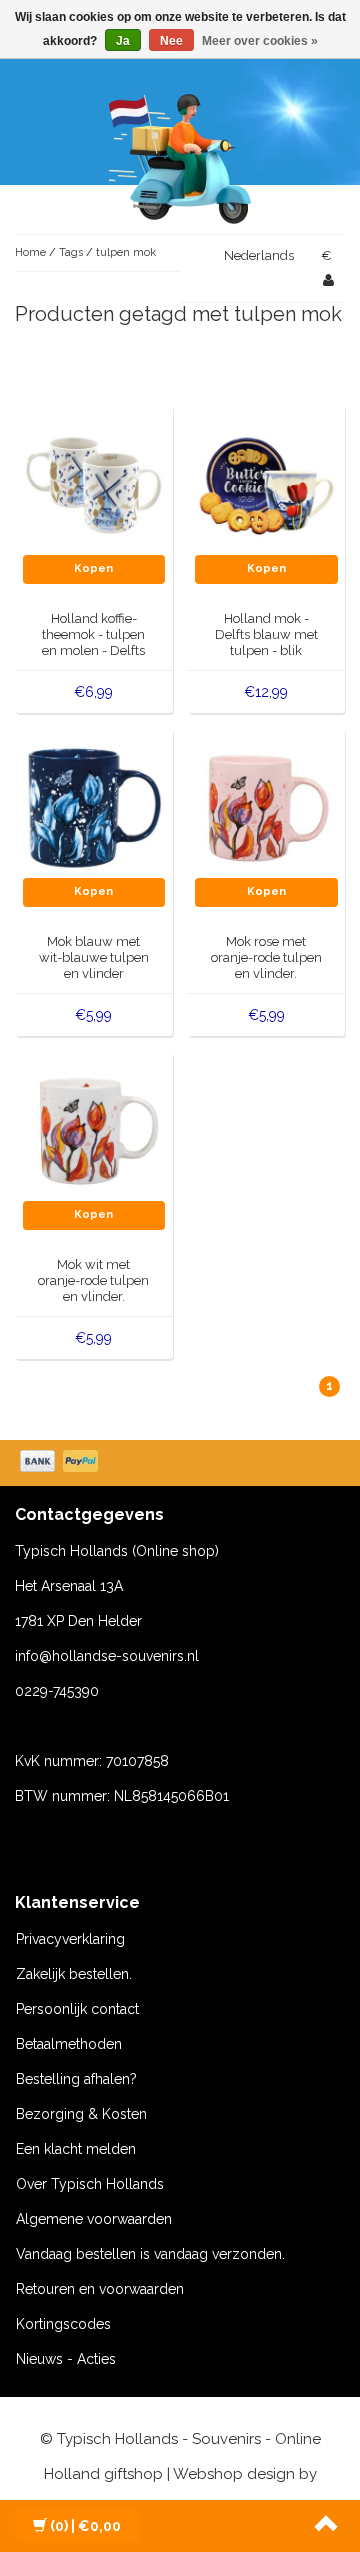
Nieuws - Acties (66, 2359)
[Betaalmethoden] (61, 1463)
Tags (71, 252)
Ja (123, 41)
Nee (171, 41)
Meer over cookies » (260, 41)
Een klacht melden (76, 2149)
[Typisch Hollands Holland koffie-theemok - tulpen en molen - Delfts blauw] (94, 483)
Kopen (93, 568)
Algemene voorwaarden (94, 2219)
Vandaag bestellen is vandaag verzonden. (150, 2254)
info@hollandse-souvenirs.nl (107, 1656)
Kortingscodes (63, 2324)
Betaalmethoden (69, 2044)
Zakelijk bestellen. (74, 1974)
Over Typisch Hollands (90, 2184)
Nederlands (259, 255)
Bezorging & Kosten (81, 2114)
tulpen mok (126, 252)
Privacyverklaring (70, 1939)
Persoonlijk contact (77, 2009)
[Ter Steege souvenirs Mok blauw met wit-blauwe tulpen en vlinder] (94, 806)
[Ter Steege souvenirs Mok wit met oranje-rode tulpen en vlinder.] (94, 1129)
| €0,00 (85, 2526)
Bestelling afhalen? (76, 2079)
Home (30, 252)
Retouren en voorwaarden (100, 2289)
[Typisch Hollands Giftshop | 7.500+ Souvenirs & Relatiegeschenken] (180, 155)
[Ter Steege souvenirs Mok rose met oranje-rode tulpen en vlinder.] (266, 806)
